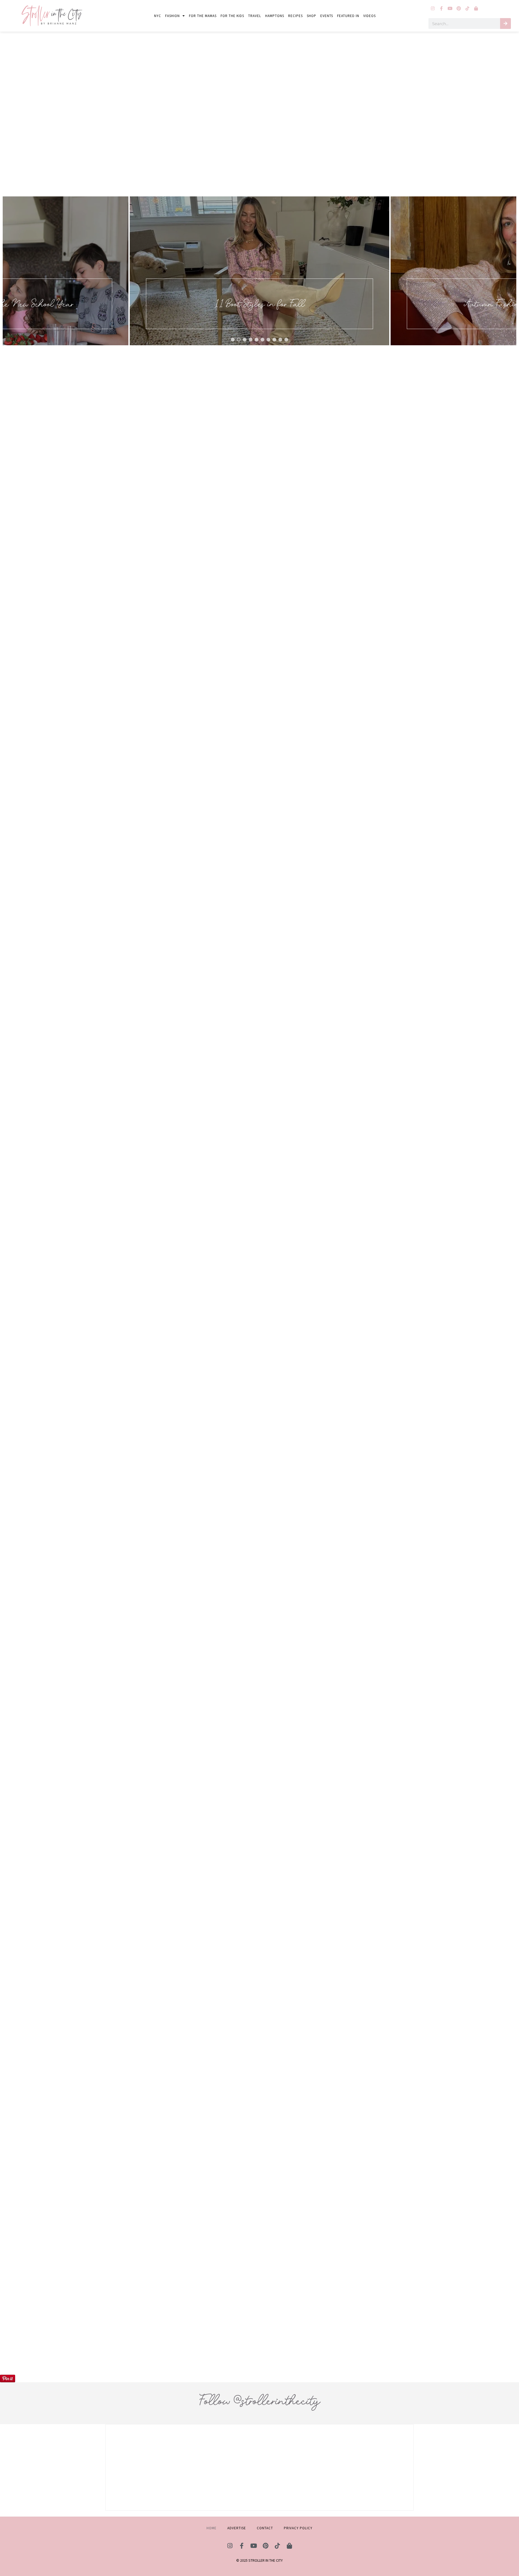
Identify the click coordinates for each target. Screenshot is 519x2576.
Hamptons (275, 16)
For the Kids (232, 16)
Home (212, 2528)
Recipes (295, 16)
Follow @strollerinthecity (259, 2401)
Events (327, 16)
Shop (312, 16)
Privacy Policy (298, 2528)
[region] (259, 271)
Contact (265, 2528)
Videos (370, 16)
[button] (259, 271)
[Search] (505, 24)
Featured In (348, 16)
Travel (255, 16)
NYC (158, 16)
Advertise (237, 2528)
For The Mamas (203, 16)
